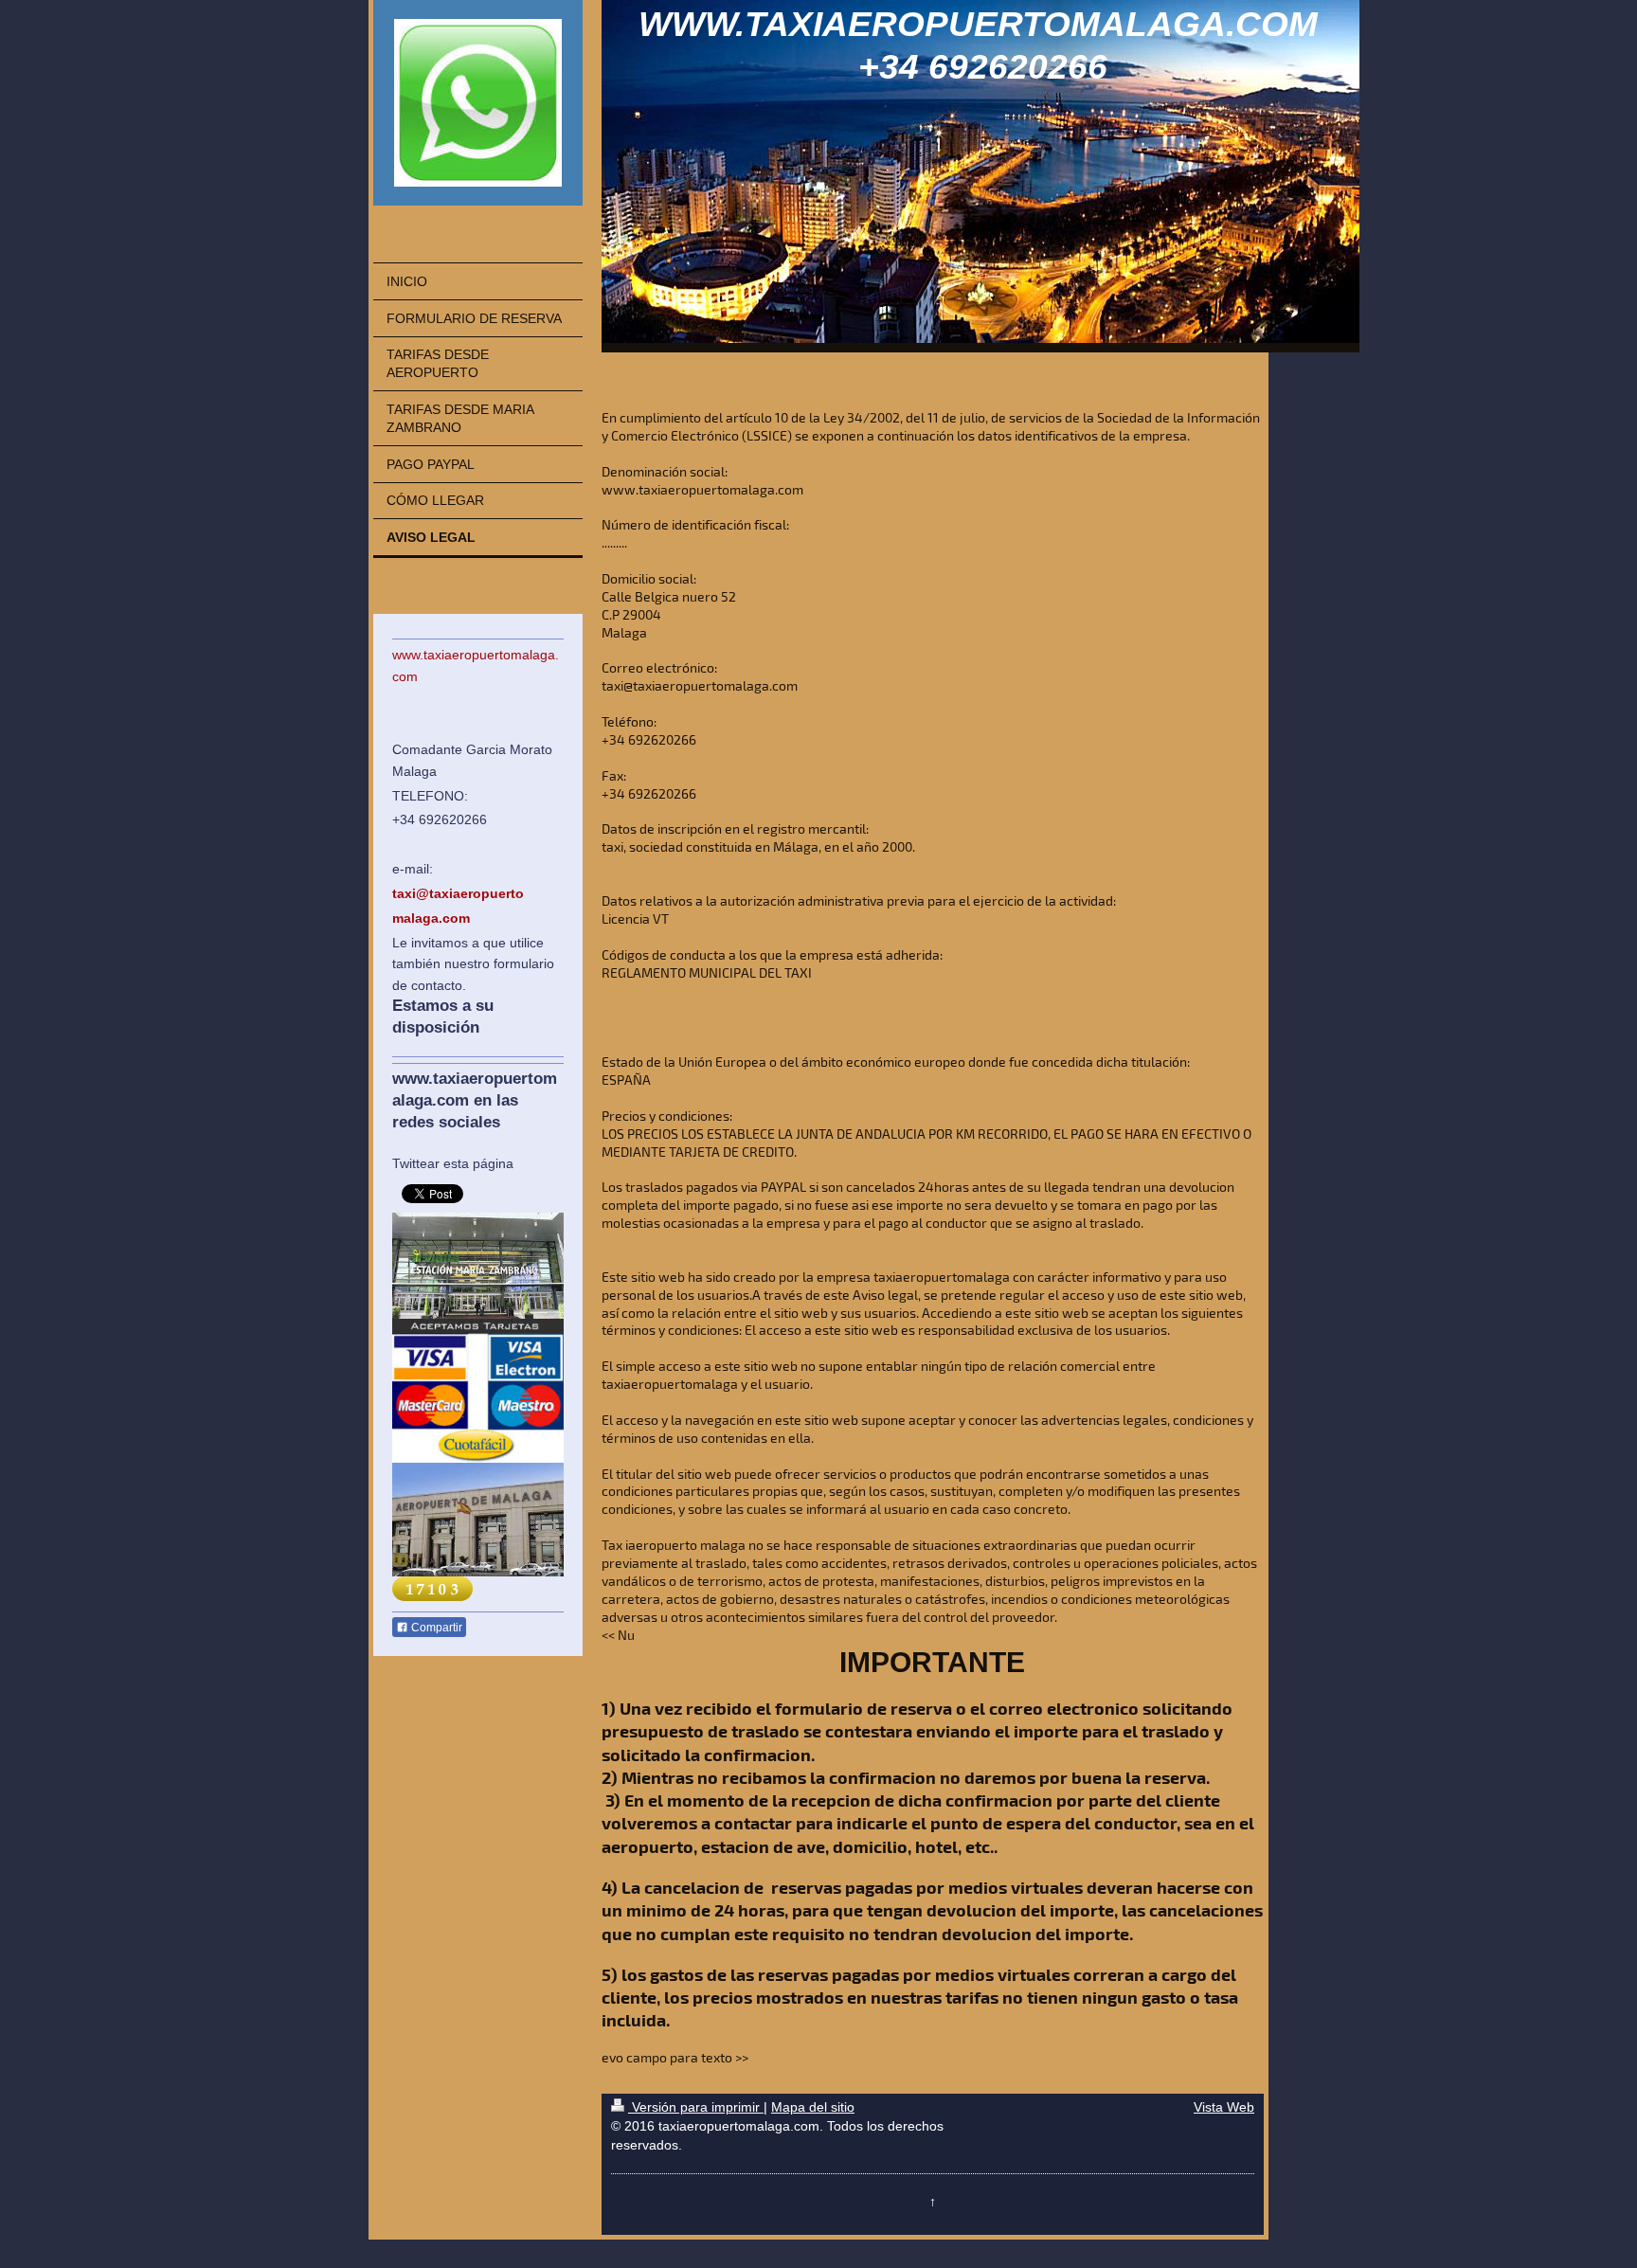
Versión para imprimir (696, 2107)
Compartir (435, 1628)
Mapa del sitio (813, 2107)
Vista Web (1224, 2107)
